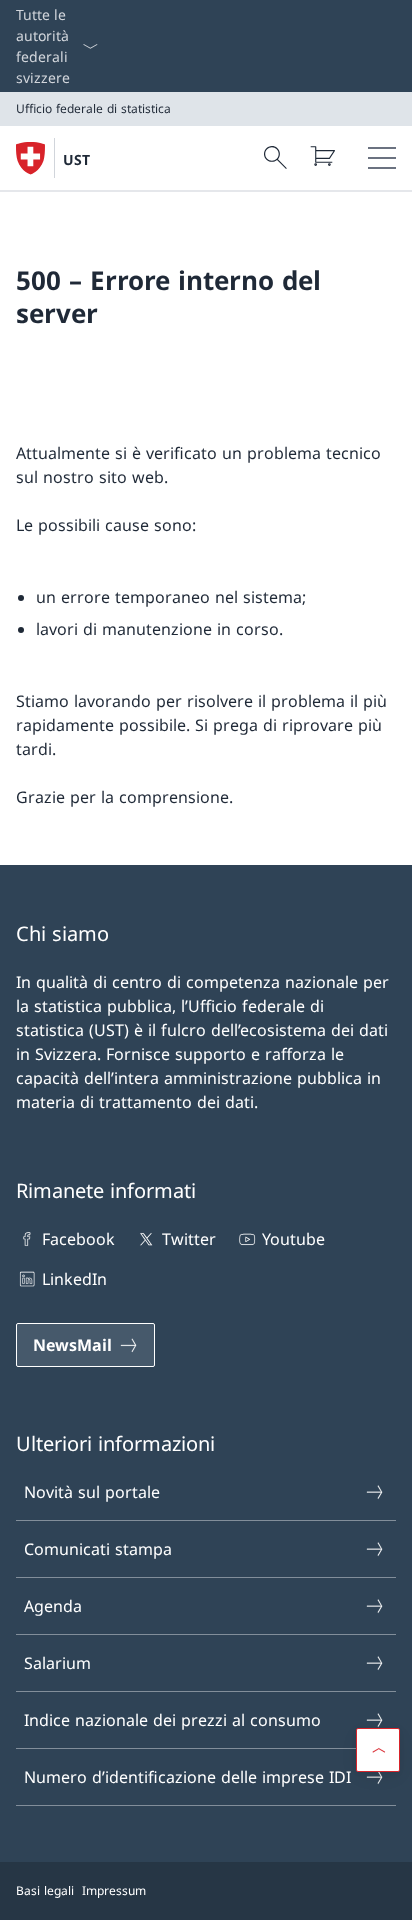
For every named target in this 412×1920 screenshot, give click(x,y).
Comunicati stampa (98, 1549)
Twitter (188, 1239)
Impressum (114, 1890)
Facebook (78, 1239)
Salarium (57, 1663)
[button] (378, 1750)
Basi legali (45, 1890)
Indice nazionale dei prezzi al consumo (172, 1720)
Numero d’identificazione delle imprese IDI (187, 1777)
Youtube (293, 1239)
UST (76, 159)
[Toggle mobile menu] (382, 158)
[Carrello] (322, 156)
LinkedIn (74, 1279)
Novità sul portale (92, 1492)
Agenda (53, 1606)
